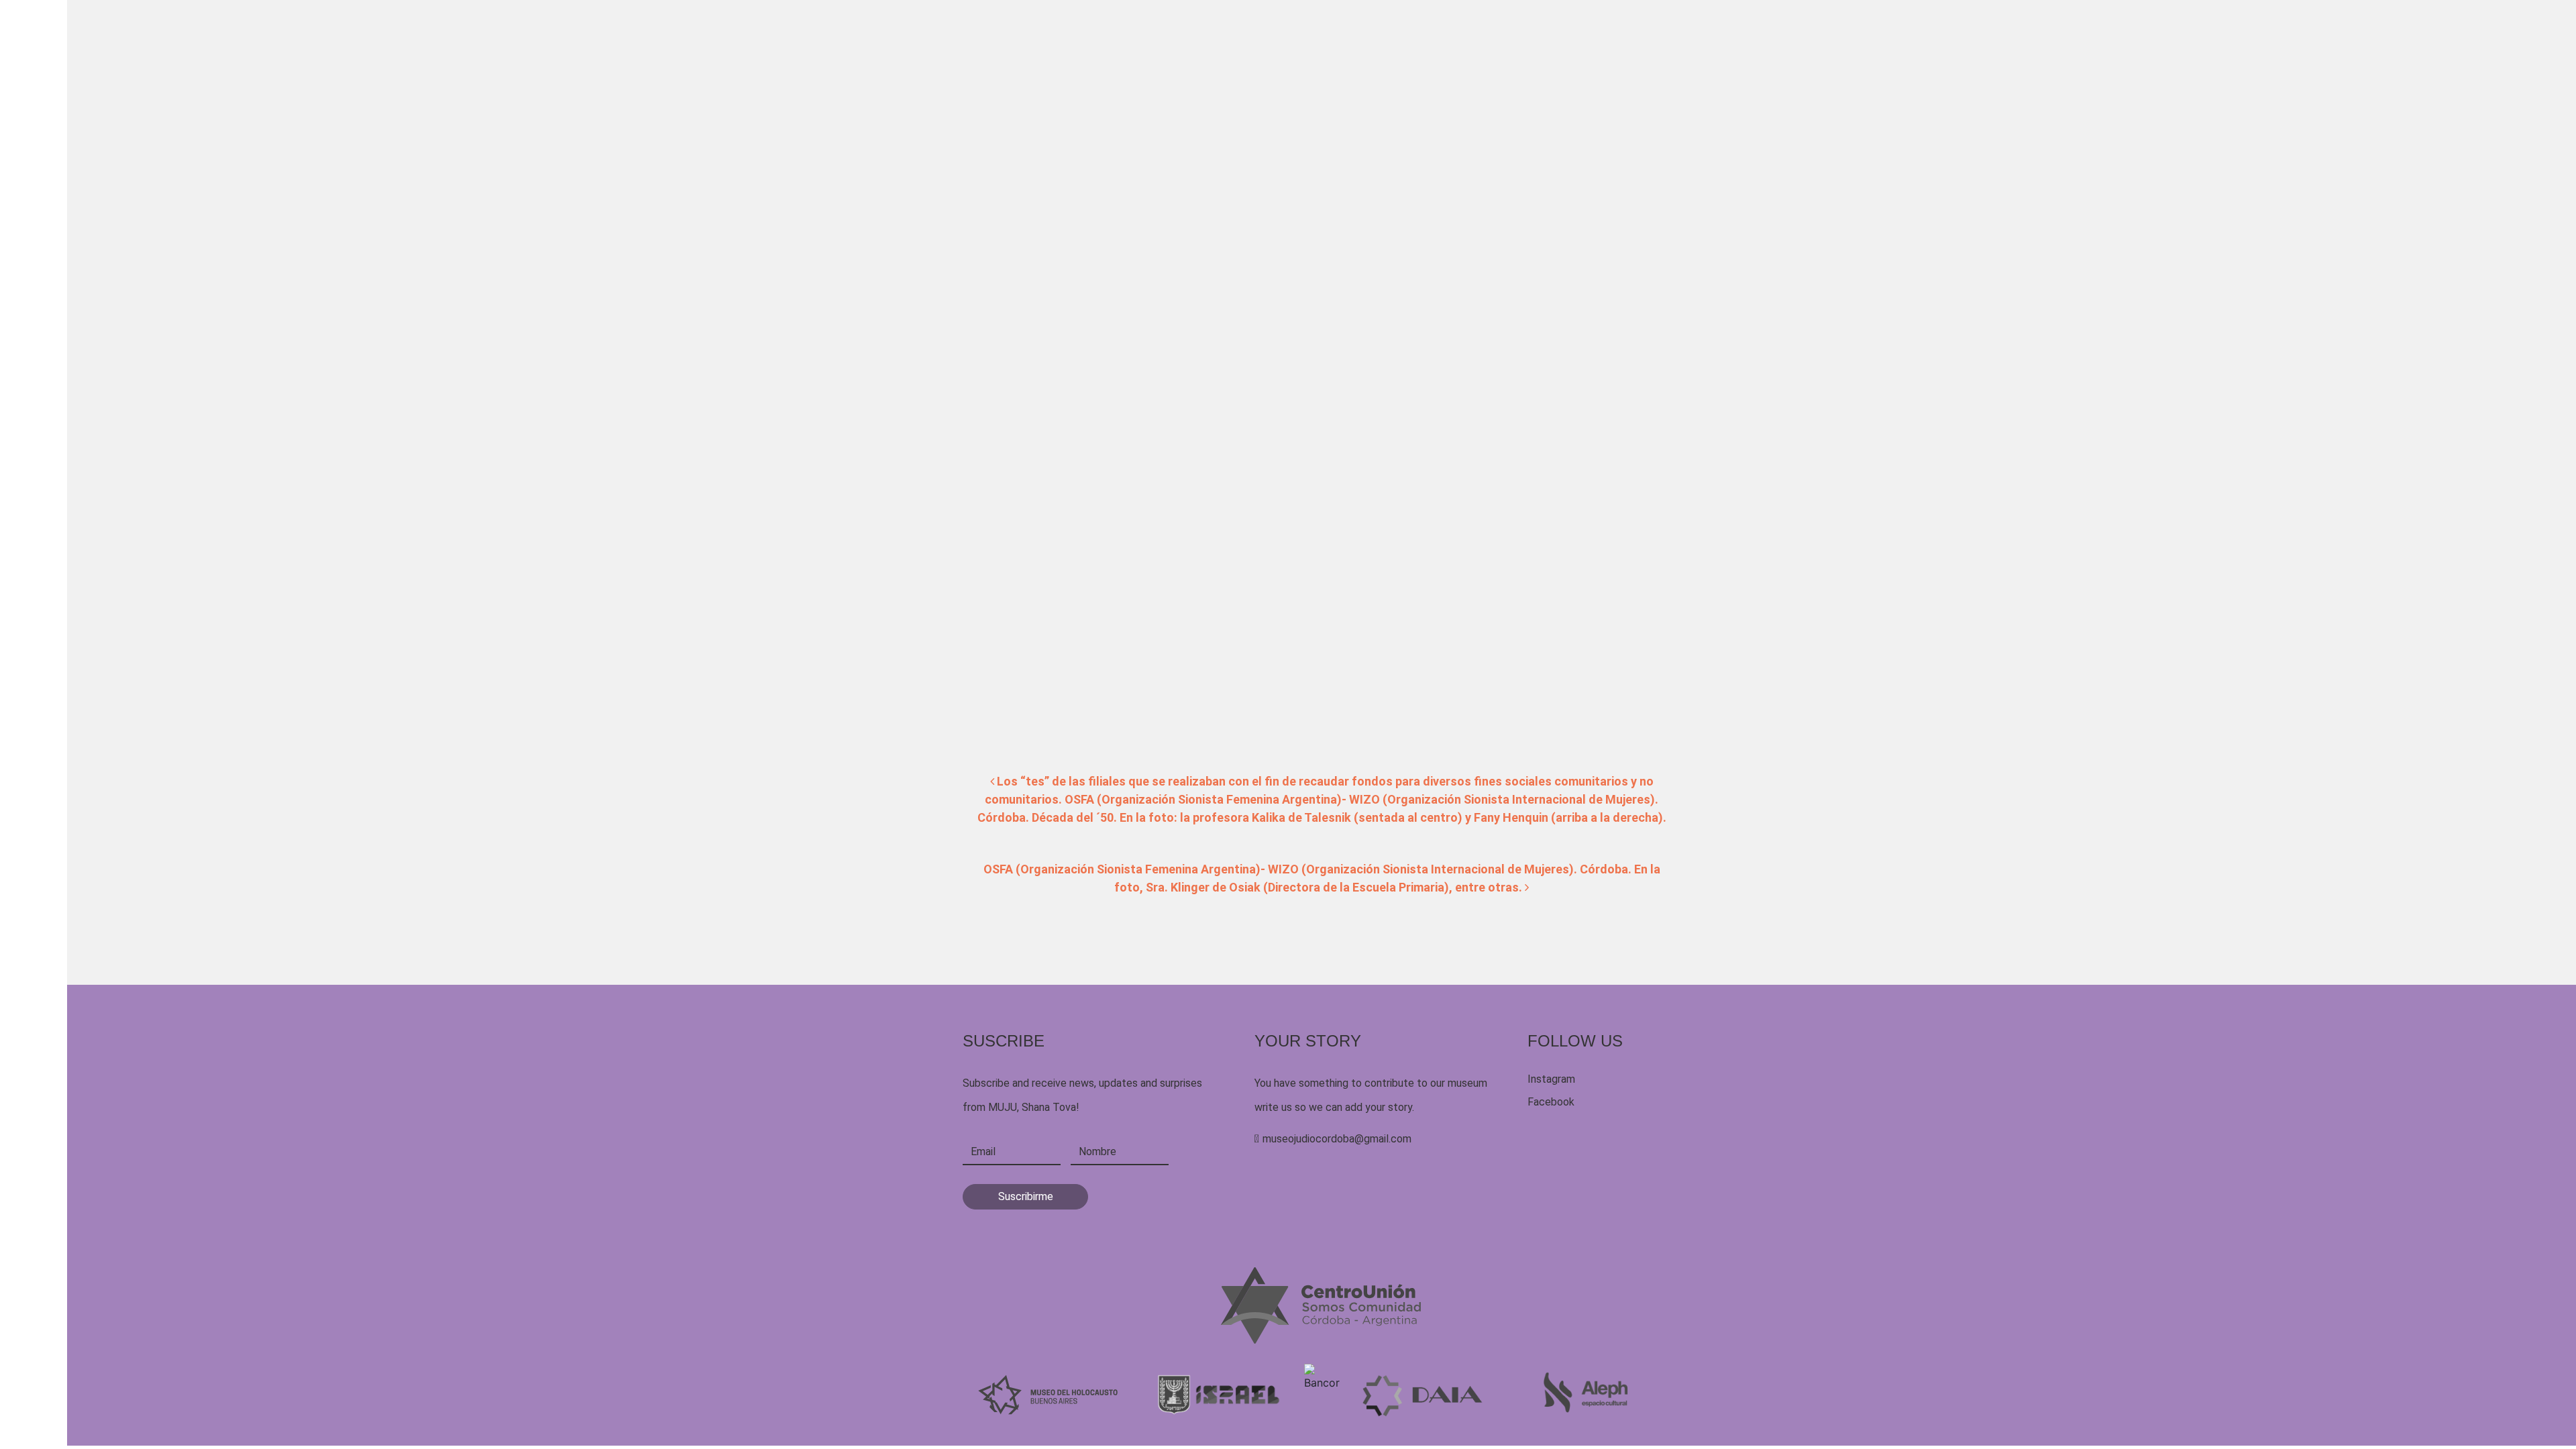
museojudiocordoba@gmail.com (1337, 1139)
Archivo (978, 103)
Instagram (1551, 1079)
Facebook (1551, 1102)
